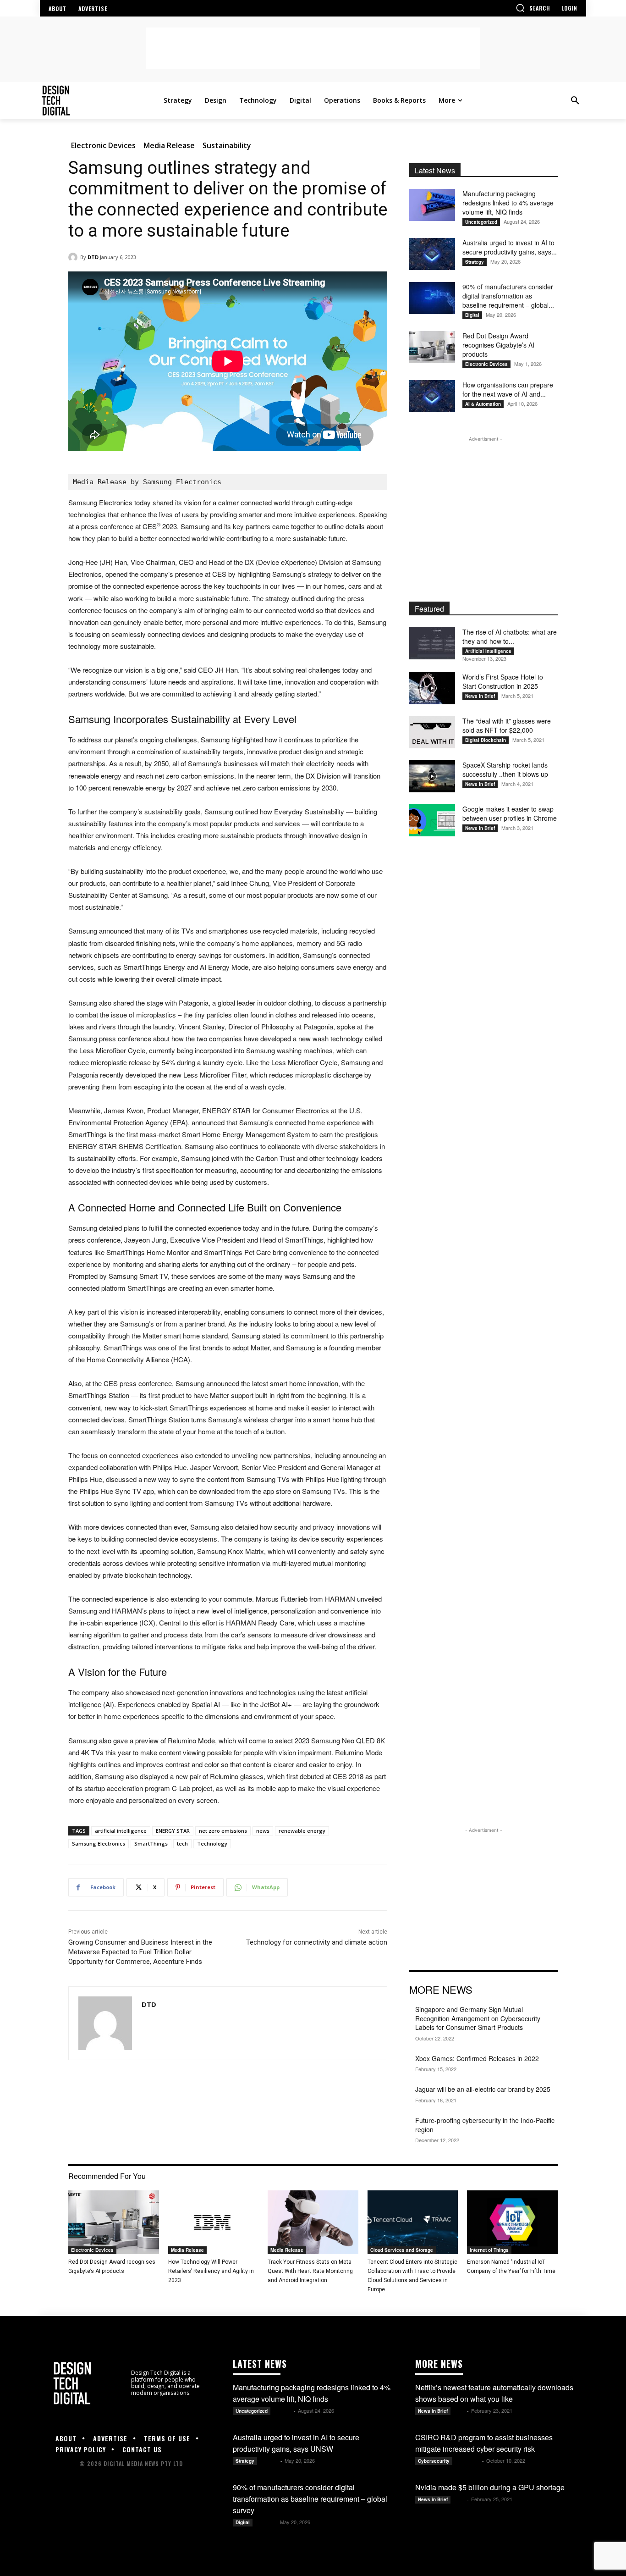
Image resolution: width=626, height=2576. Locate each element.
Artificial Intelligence (488, 651)
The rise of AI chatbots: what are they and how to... (510, 636)
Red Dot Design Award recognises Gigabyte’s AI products (498, 345)
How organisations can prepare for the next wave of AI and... (508, 389)
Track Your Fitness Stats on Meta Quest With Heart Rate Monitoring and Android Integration (310, 2271)
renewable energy (302, 1831)
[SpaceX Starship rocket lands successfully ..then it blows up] (432, 776)
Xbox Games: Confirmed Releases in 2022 (477, 2058)
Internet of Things (489, 2250)
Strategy (475, 262)
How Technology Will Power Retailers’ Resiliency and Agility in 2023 (211, 2271)
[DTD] (74, 257)
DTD (93, 257)
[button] (533, 8)
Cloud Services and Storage (402, 2250)
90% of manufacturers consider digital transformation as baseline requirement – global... (508, 296)
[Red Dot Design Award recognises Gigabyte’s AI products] (432, 347)
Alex (459, 2411)
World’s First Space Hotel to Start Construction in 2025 (503, 681)
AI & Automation (483, 404)
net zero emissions (223, 1831)
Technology (212, 1844)
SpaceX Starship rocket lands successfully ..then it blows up (505, 769)
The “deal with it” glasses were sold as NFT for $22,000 (507, 725)
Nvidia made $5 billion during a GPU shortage (490, 2487)
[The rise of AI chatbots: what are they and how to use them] (432, 643)
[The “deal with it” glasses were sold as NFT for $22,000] (432, 732)
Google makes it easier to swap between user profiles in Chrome (510, 813)
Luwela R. (468, 2461)
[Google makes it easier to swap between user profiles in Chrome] (432, 820)
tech (182, 1844)
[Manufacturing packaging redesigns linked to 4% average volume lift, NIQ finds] (432, 205)
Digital (472, 315)
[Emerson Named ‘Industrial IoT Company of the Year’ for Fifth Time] (512, 2222)
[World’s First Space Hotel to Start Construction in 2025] (432, 688)
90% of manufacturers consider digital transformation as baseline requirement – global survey (310, 2499)
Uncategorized (481, 222)
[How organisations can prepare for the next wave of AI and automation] (432, 396)
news (263, 1831)
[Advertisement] (313, 48)
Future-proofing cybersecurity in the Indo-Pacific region (485, 2125)
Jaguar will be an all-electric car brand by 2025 (483, 2089)
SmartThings (151, 1844)
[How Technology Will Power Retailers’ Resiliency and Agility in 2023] (214, 2222)
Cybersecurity (434, 2461)
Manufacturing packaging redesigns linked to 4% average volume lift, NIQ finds (508, 203)
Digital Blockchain (486, 740)
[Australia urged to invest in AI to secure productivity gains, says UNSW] (432, 254)
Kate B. (283, 2411)
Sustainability (227, 145)
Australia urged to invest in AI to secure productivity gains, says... (510, 247)
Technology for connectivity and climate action (317, 1942)
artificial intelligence (121, 1831)
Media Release (169, 145)
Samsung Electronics (99, 1844)
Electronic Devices (103, 145)
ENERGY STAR (173, 1831)
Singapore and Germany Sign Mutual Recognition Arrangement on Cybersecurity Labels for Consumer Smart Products (478, 2018)
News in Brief (480, 696)
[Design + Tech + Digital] (100, 100)
